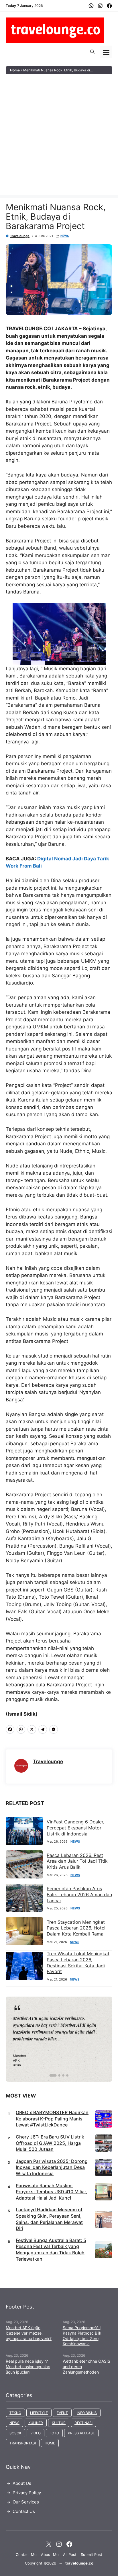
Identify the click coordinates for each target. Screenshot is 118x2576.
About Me (50, 2554)
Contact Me (26, 2554)
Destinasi (83, 2423)
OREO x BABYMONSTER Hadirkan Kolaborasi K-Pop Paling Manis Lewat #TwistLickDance (52, 2119)
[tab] (51, 2075)
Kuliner (36, 2423)
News (65, 236)
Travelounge (20, 236)
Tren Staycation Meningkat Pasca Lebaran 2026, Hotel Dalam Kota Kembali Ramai (76, 1928)
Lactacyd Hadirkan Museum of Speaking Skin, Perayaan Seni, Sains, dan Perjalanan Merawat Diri (49, 2219)
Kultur (59, 2423)
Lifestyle (39, 2413)
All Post (70, 2554)
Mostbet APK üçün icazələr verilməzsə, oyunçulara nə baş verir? (29, 2333)
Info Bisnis (87, 2413)
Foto (54, 2433)
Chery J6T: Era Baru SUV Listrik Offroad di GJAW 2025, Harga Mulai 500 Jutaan (50, 2143)
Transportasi (23, 2443)
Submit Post (92, 2554)
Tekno (15, 2413)
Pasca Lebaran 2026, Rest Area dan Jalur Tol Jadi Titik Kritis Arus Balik (77, 1861)
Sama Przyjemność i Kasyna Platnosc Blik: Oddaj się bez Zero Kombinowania (83, 2336)
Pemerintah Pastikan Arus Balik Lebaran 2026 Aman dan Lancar (79, 1895)
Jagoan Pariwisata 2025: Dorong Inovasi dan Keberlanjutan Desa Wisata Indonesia (52, 2167)
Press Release (81, 2433)
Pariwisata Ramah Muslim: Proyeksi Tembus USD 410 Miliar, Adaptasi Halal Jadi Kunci (52, 2192)
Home (15, 70)
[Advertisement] (59, 136)
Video (36, 2433)
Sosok (15, 2433)
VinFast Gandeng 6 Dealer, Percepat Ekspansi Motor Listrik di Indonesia (75, 1828)
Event (62, 2413)
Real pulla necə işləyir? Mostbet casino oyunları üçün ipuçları (28, 2367)
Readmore (27, 2039)
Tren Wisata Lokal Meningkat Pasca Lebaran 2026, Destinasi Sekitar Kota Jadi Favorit (78, 1962)
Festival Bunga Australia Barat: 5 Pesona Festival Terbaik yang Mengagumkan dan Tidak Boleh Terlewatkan (51, 2250)
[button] (92, 52)
